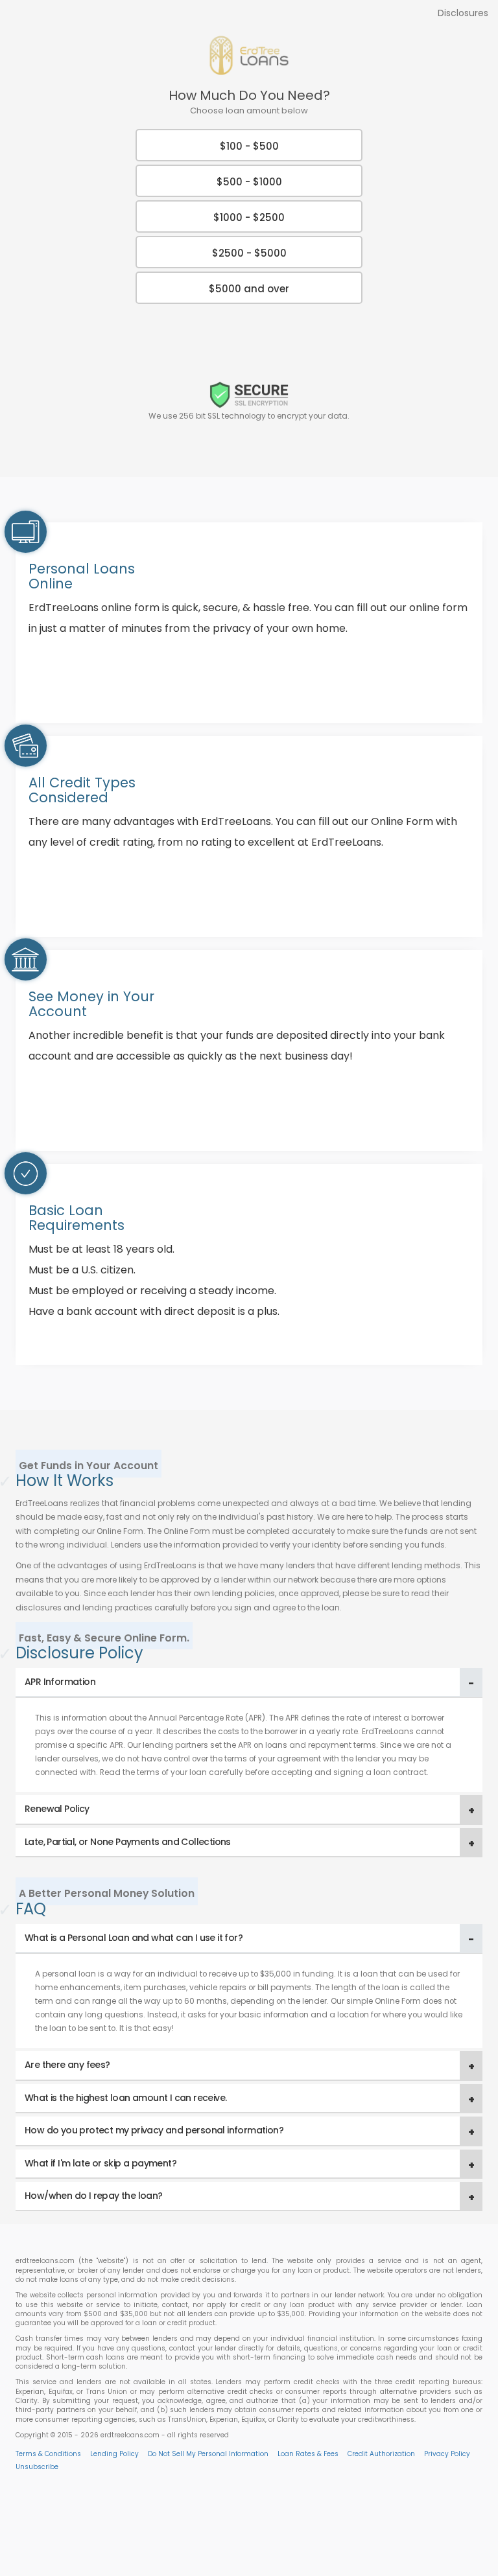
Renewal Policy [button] (57, 1809)
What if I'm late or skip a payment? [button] (101, 2163)
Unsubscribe (37, 2467)
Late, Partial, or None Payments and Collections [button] (128, 1842)
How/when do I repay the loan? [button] (94, 2196)
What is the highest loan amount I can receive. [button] (125, 2098)
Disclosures (463, 13)
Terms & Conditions (48, 2454)
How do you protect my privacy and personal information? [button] (154, 2130)
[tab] (249, 1683)
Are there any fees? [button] (67, 2065)
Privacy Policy (447, 2454)
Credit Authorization (381, 2454)
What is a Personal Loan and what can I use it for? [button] (134, 1938)
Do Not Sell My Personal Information (208, 2454)
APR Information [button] (60, 1682)
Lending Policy (114, 2454)
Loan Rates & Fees (308, 2454)
